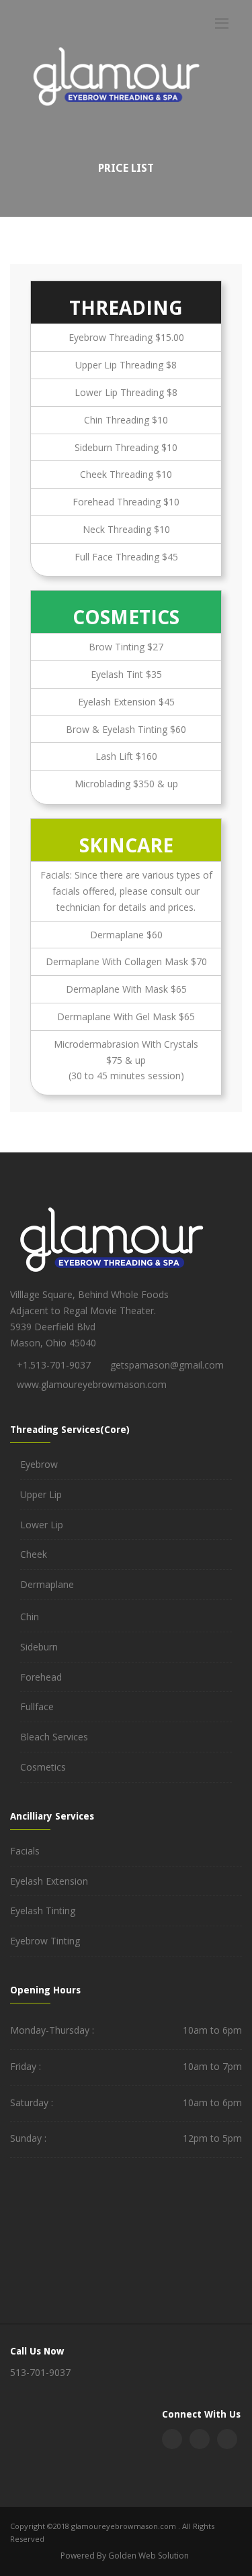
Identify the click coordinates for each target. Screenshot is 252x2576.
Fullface (37, 1706)
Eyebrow (39, 1464)
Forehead (41, 1677)
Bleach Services (54, 1737)
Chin (30, 1617)
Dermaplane (47, 1584)
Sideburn (39, 1647)
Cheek (34, 1554)
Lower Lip (42, 1525)
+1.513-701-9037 (54, 1365)
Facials (25, 1851)
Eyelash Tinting (43, 1911)
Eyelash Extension (49, 1881)
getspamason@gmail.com (167, 1365)
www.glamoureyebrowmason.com (92, 1384)
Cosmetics (43, 1767)
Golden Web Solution (149, 2556)
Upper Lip (41, 1494)
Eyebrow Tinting (45, 1941)
